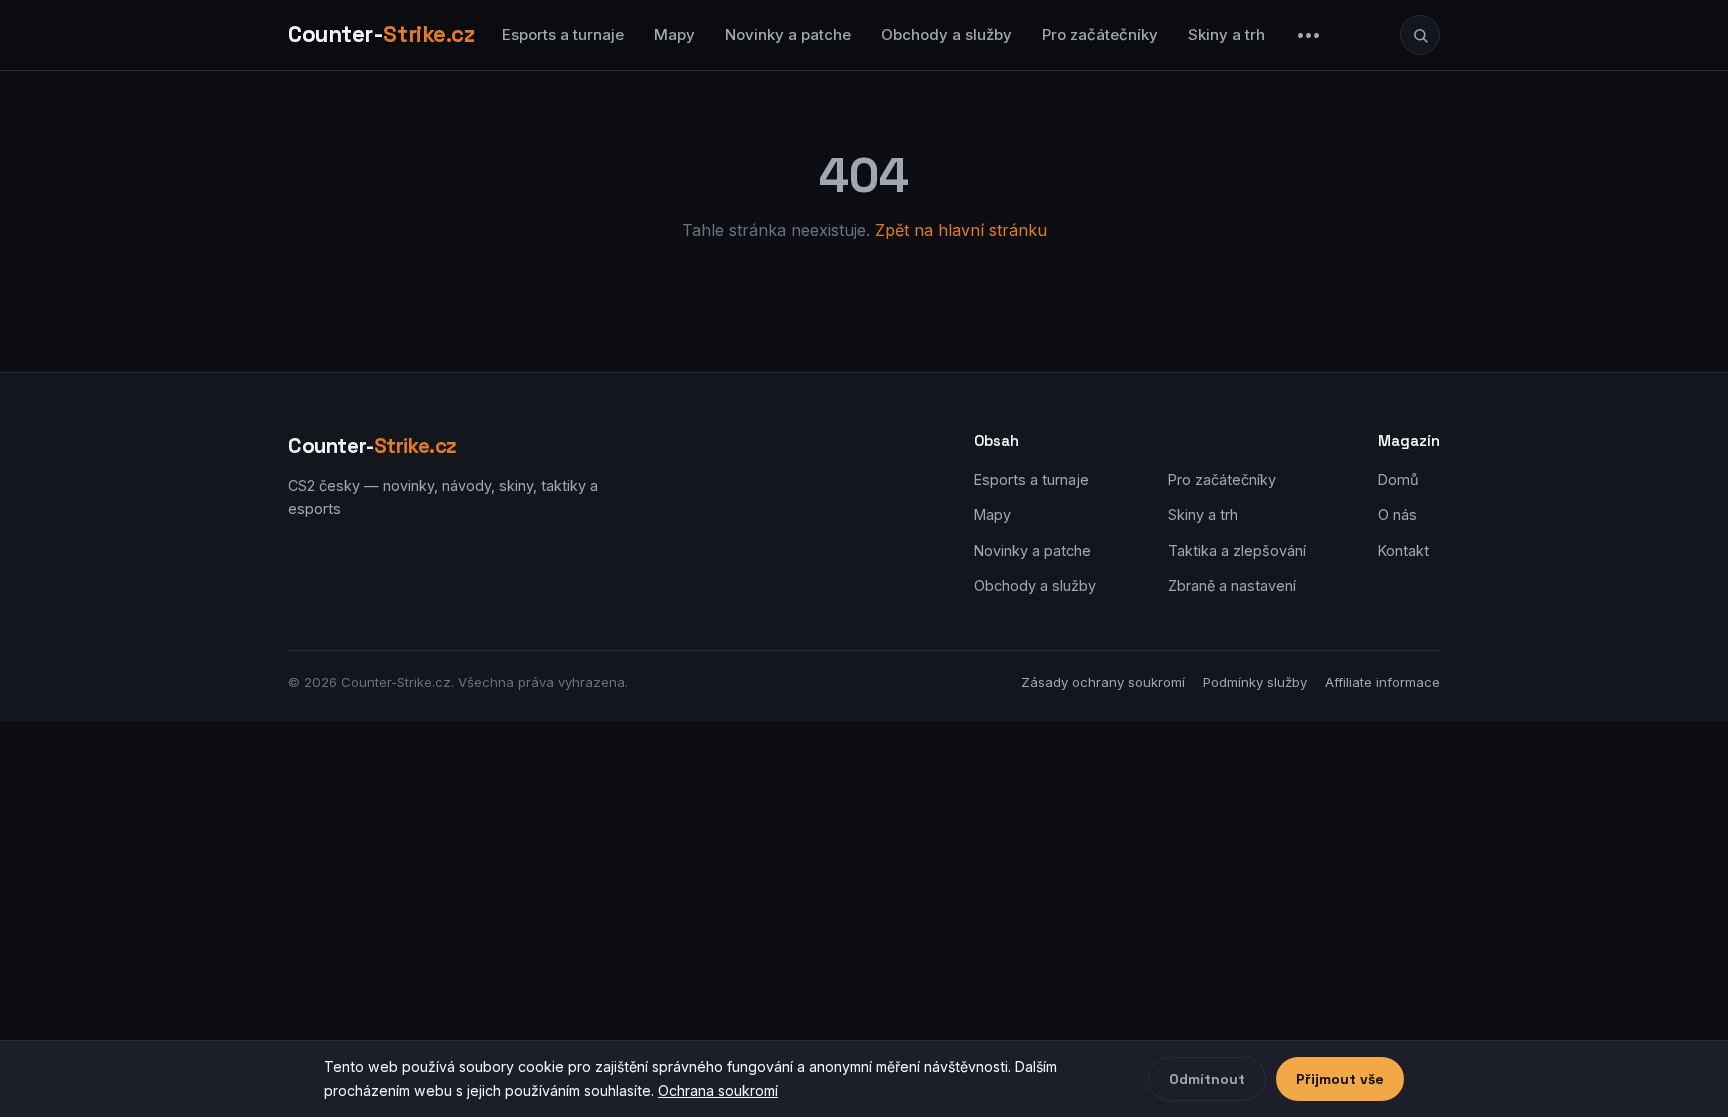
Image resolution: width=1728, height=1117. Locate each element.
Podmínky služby (1255, 682)
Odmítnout (1207, 1079)
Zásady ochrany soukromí (1103, 682)
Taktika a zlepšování (1237, 550)
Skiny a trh (1226, 34)
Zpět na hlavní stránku (961, 230)
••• (1309, 34)
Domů (1398, 479)
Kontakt (1403, 550)
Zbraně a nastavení (1232, 585)
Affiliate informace (1382, 682)
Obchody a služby (946, 34)
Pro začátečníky (1100, 34)
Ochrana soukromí (718, 1090)
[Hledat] (1420, 35)
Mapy (674, 34)
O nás (1397, 514)
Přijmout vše (1340, 1079)
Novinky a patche (788, 34)
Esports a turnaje (563, 34)
